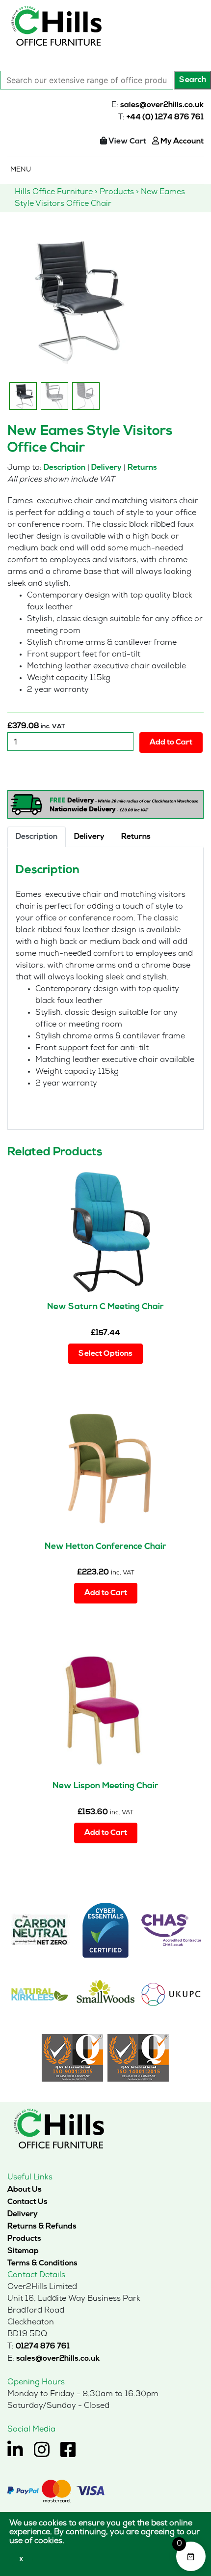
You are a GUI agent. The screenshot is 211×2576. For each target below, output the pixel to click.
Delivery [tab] (89, 837)
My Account (181, 142)
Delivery (106, 468)
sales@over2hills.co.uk (162, 105)
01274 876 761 (43, 2347)
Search (193, 80)
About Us (25, 2190)
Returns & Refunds (42, 2227)
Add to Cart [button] (106, 1593)
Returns (142, 468)
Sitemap (23, 2251)
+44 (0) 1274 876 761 (165, 117)
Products (24, 2239)
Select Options (105, 1354)
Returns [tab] (136, 837)
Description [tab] (37, 837)
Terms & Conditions (42, 2263)
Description (65, 468)
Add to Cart (171, 743)
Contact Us (27, 2202)
